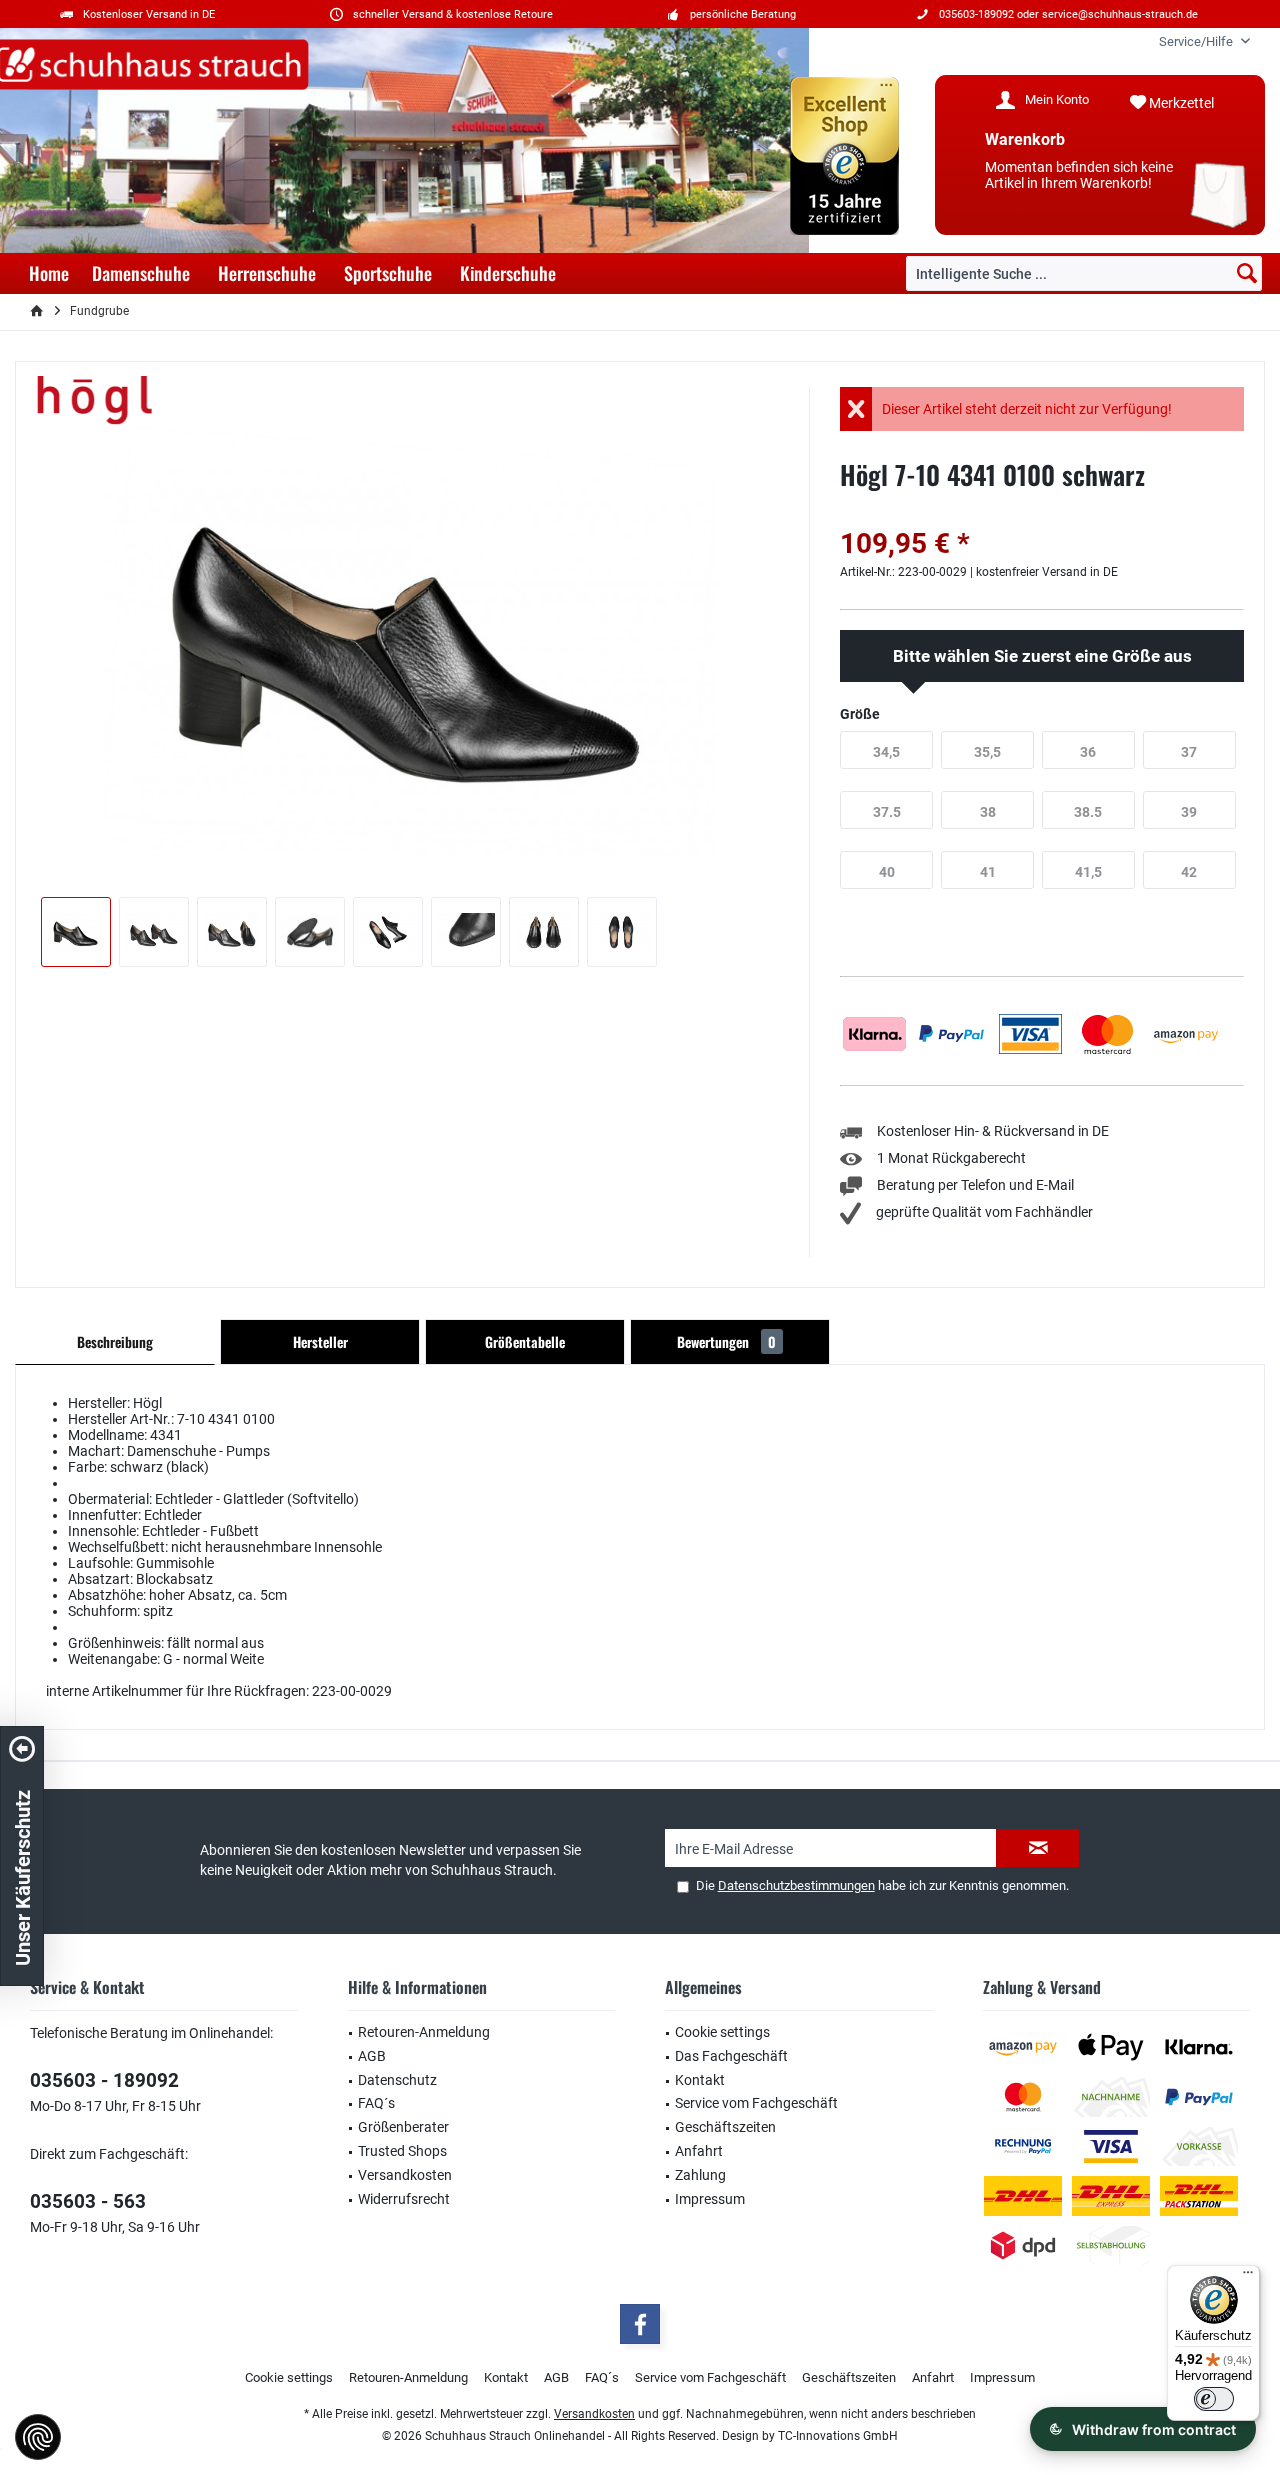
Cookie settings (722, 2032)
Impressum (710, 2199)
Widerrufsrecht (404, 2199)
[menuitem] (1197, 41)
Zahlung (700, 2175)
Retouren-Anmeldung (424, 2032)
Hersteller (320, 1341)
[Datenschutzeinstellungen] (38, 2437)
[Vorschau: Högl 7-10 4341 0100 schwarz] (76, 932)
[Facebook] (640, 2324)
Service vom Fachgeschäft (756, 2103)
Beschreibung (115, 1341)
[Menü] (1248, 2277)
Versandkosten (405, 2175)
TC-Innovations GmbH (838, 2436)
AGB (372, 2056)
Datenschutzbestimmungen (796, 1885)
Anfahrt (699, 2151)
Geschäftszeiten (725, 2127)
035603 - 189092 (104, 2080)
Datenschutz (397, 2080)
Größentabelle (525, 1341)
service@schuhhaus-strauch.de (1120, 14)
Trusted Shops (402, 2151)
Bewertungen (726, 1341)
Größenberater (403, 2127)
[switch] (1214, 2399)
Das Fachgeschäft (731, 2056)
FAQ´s (376, 2103)
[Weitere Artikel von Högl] (95, 400)
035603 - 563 (88, 2201)
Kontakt (700, 2080)
